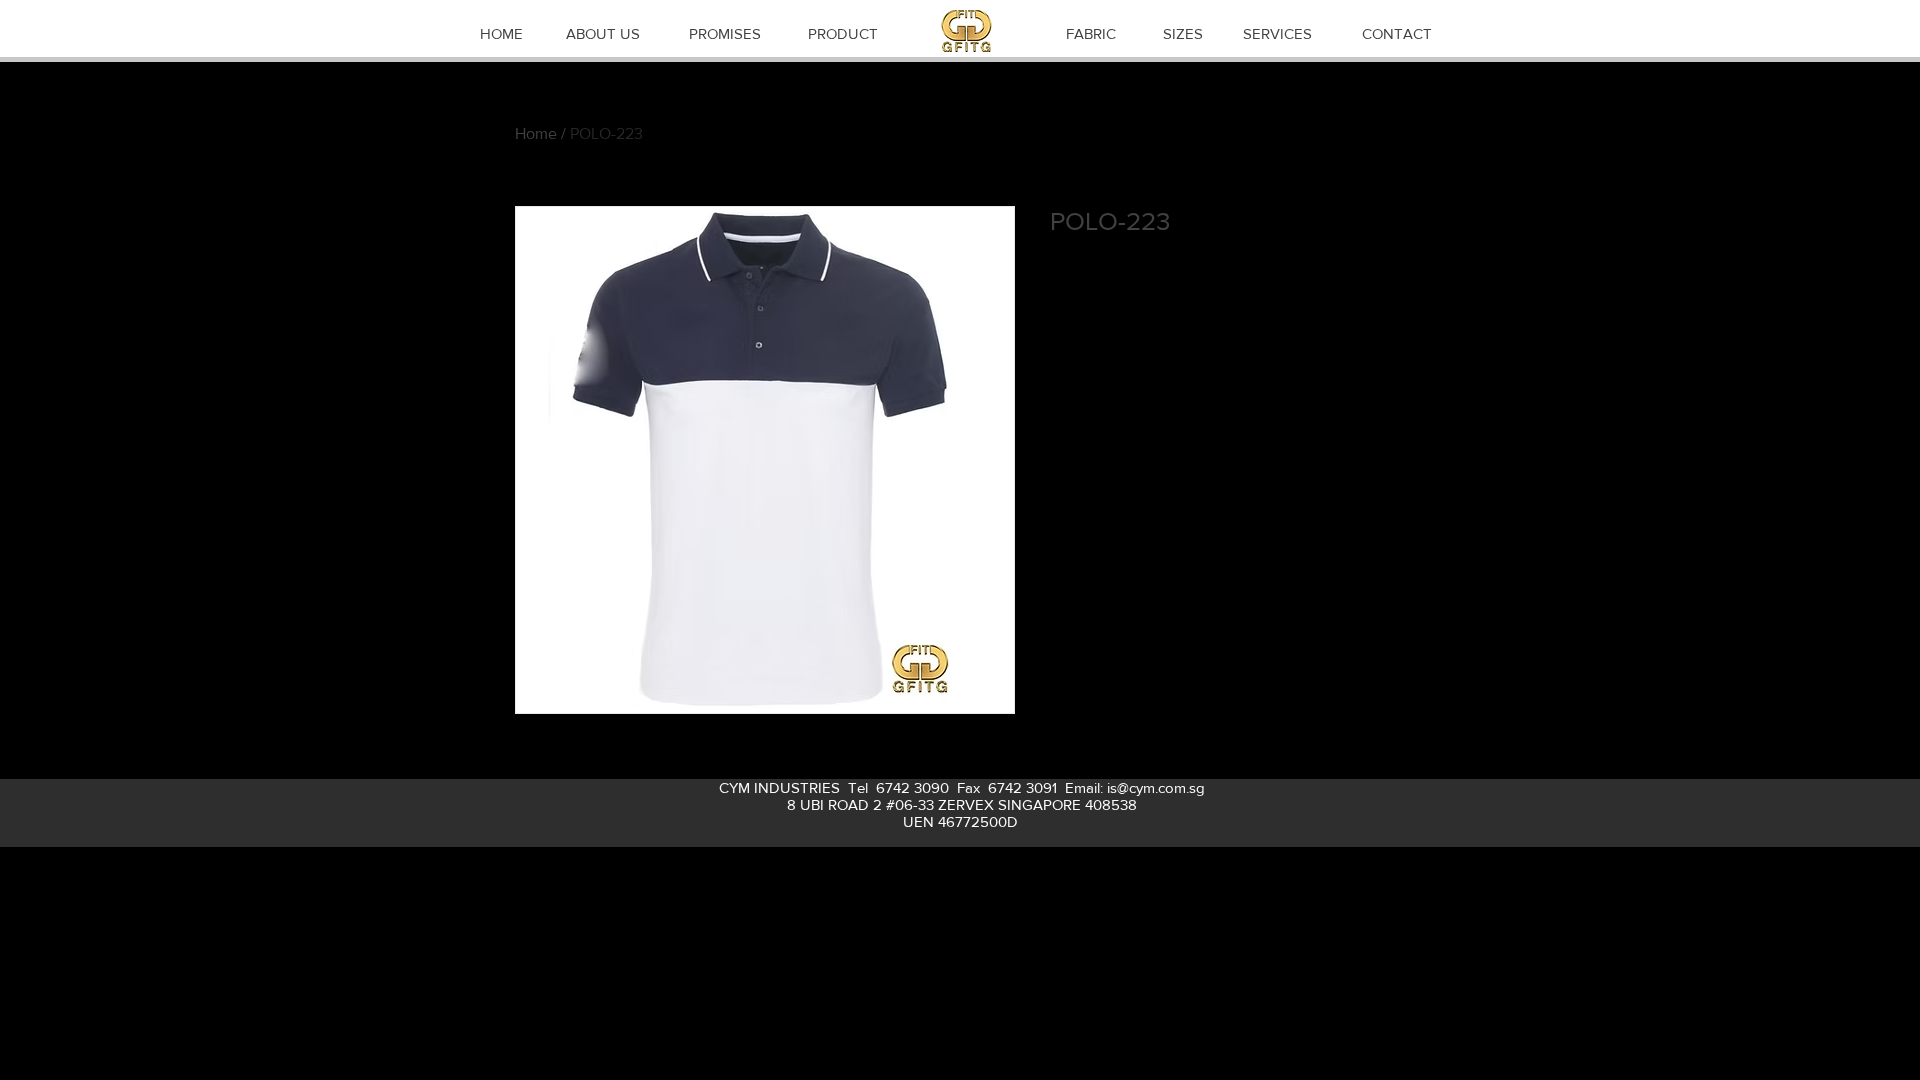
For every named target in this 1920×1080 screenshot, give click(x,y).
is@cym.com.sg (1156, 787)
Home (536, 133)
